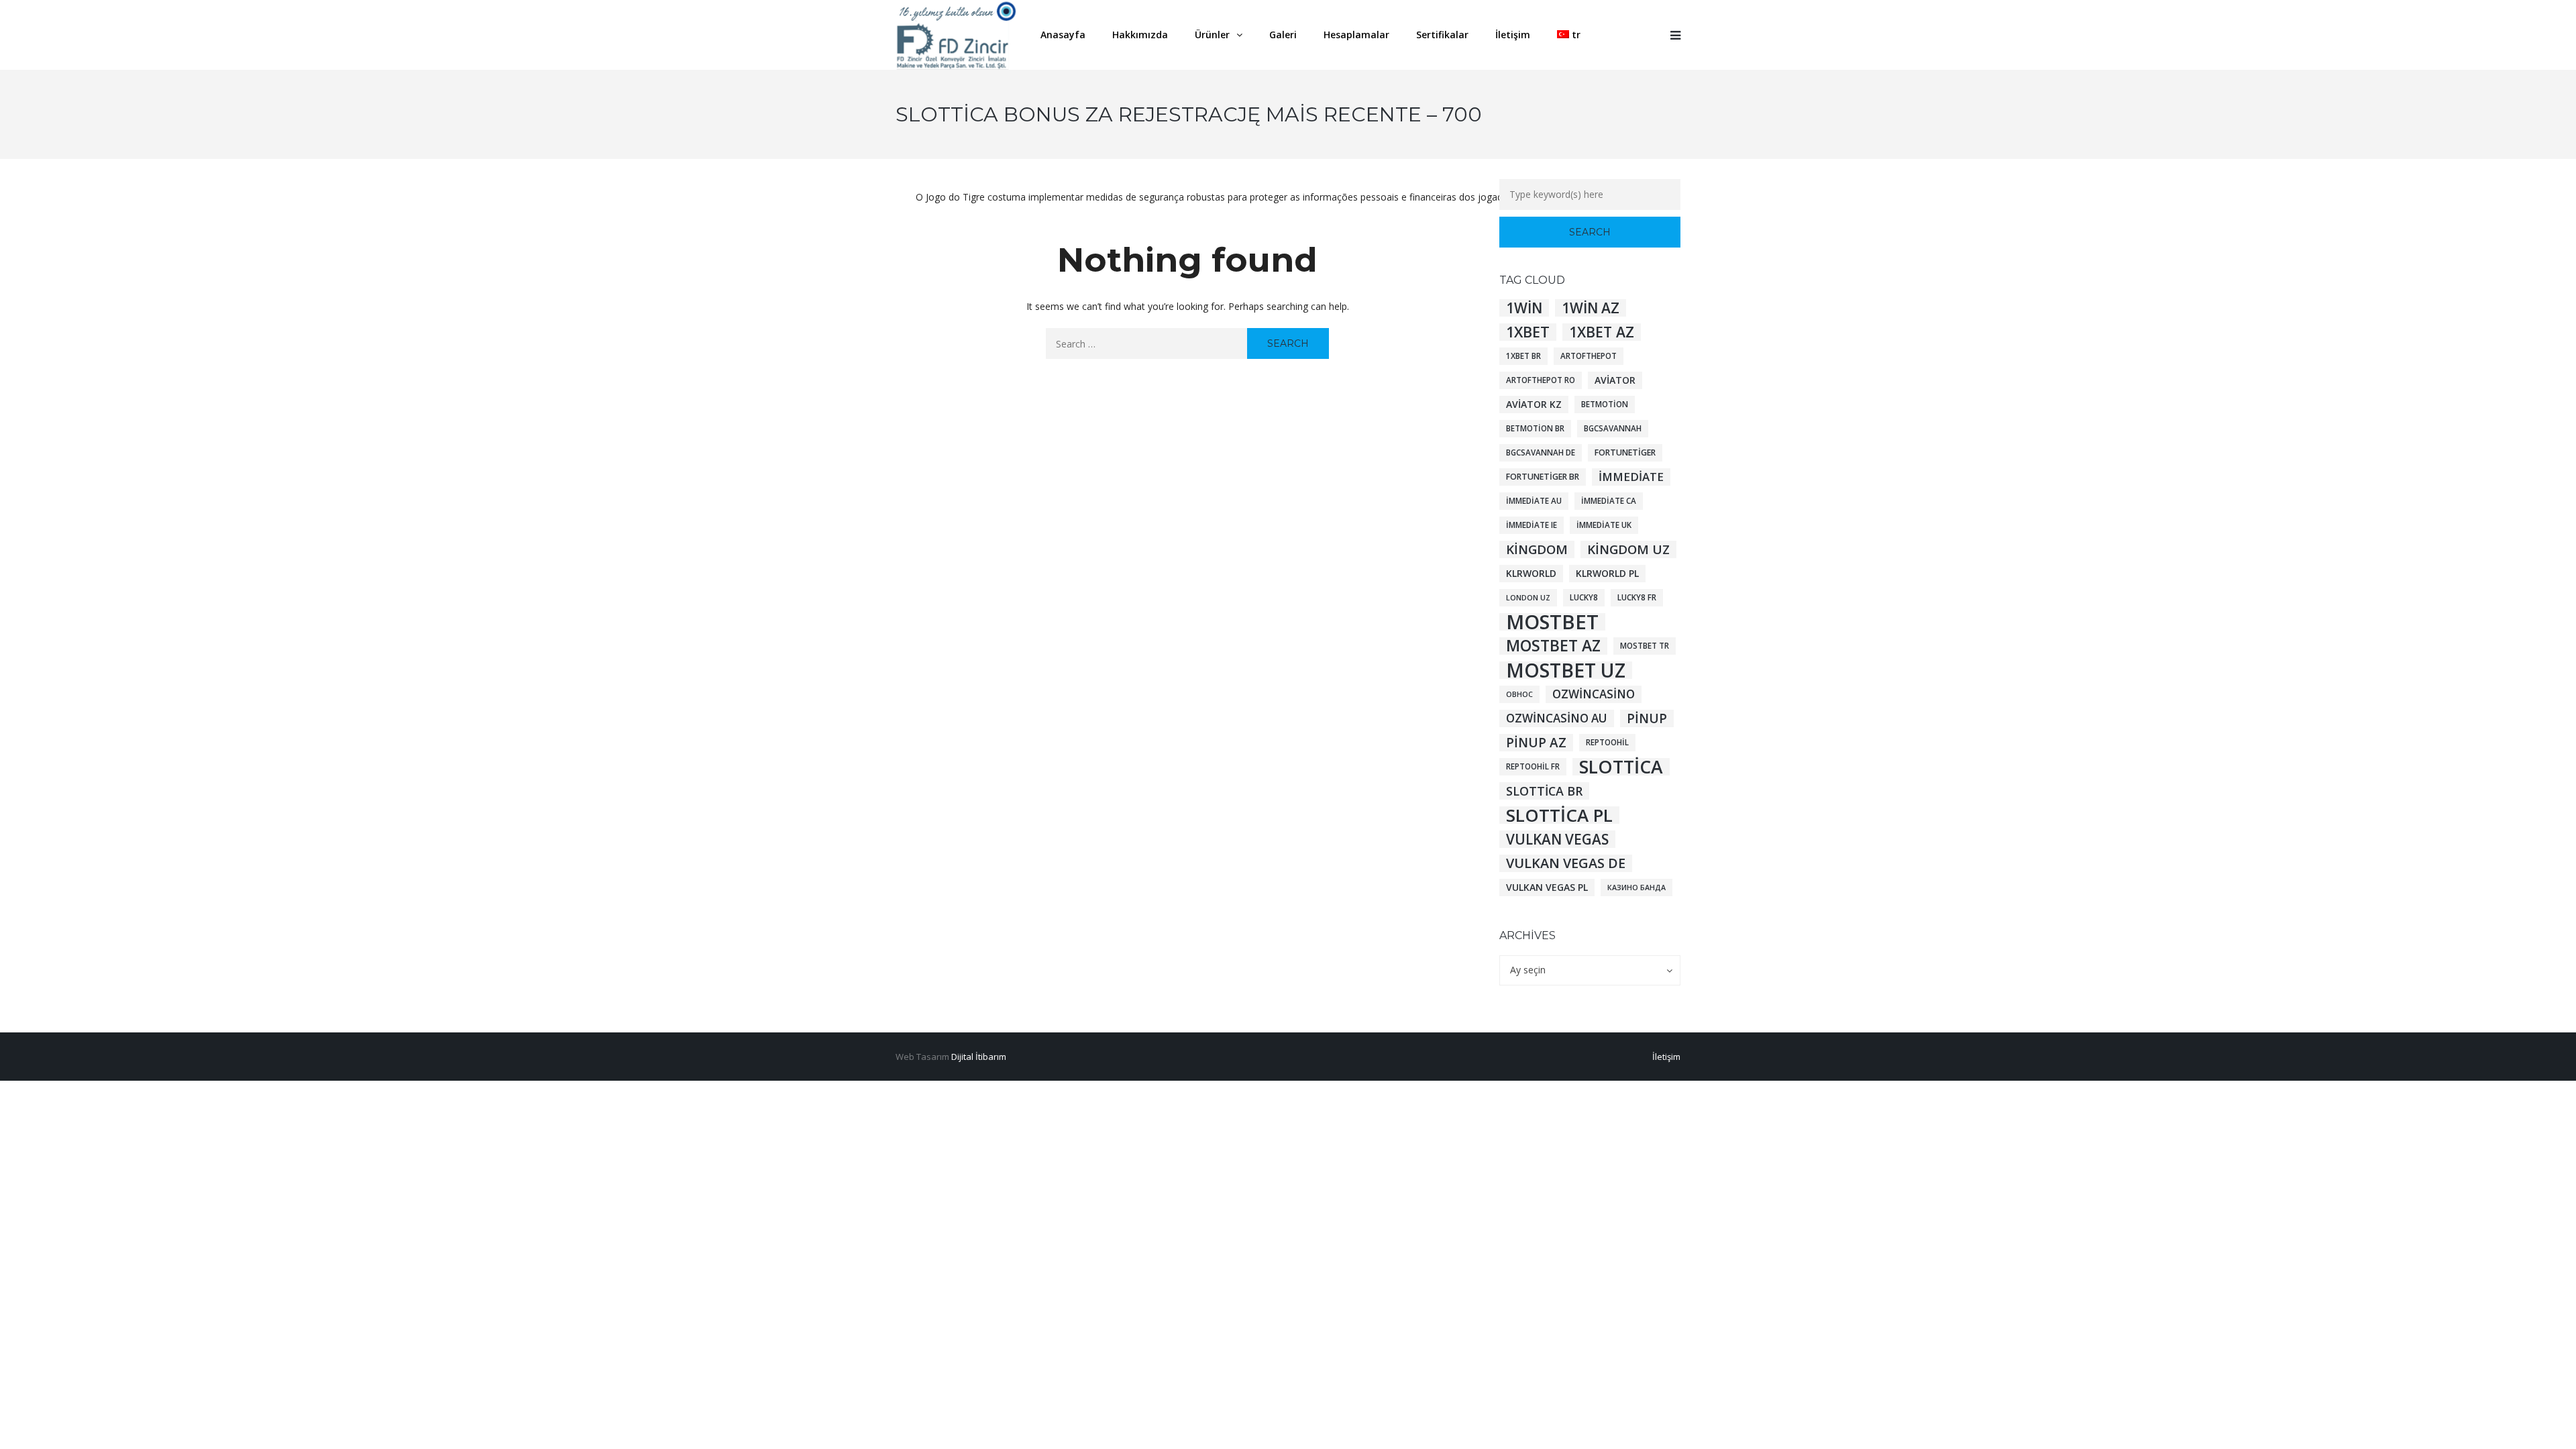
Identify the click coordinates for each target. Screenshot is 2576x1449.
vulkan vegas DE (1566, 863)
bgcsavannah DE (1541, 452)
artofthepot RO (1541, 380)
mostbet (1552, 622)
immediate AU (1534, 501)
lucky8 (1584, 597)
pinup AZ (1536, 743)
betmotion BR (1535, 428)
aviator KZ (1534, 404)
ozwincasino (1594, 694)
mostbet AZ (1553, 646)
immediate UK (1604, 525)
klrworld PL (1607, 573)
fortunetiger (1625, 452)
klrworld (1531, 573)
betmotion (1605, 404)
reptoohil (1607, 742)
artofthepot (1589, 356)
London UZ (1528, 598)
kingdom (1537, 549)
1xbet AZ (1602, 332)
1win (1524, 308)
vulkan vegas (1557, 839)
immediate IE (1532, 525)
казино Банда (1636, 888)
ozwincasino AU (1557, 718)
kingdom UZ (1628, 549)
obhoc (1519, 694)
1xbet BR (1523, 356)
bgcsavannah (1613, 428)
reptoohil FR (1533, 766)
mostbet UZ (1566, 670)
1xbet (1528, 332)
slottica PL (1559, 815)
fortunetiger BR (1543, 477)
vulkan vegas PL (1547, 887)
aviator (1615, 380)
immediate (1631, 477)
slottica (1621, 767)
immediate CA (1609, 501)
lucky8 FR (1637, 597)
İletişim (1666, 1057)
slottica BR (1544, 791)
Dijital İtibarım (979, 1057)
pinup (1647, 718)
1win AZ (1591, 308)
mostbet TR (1645, 646)
